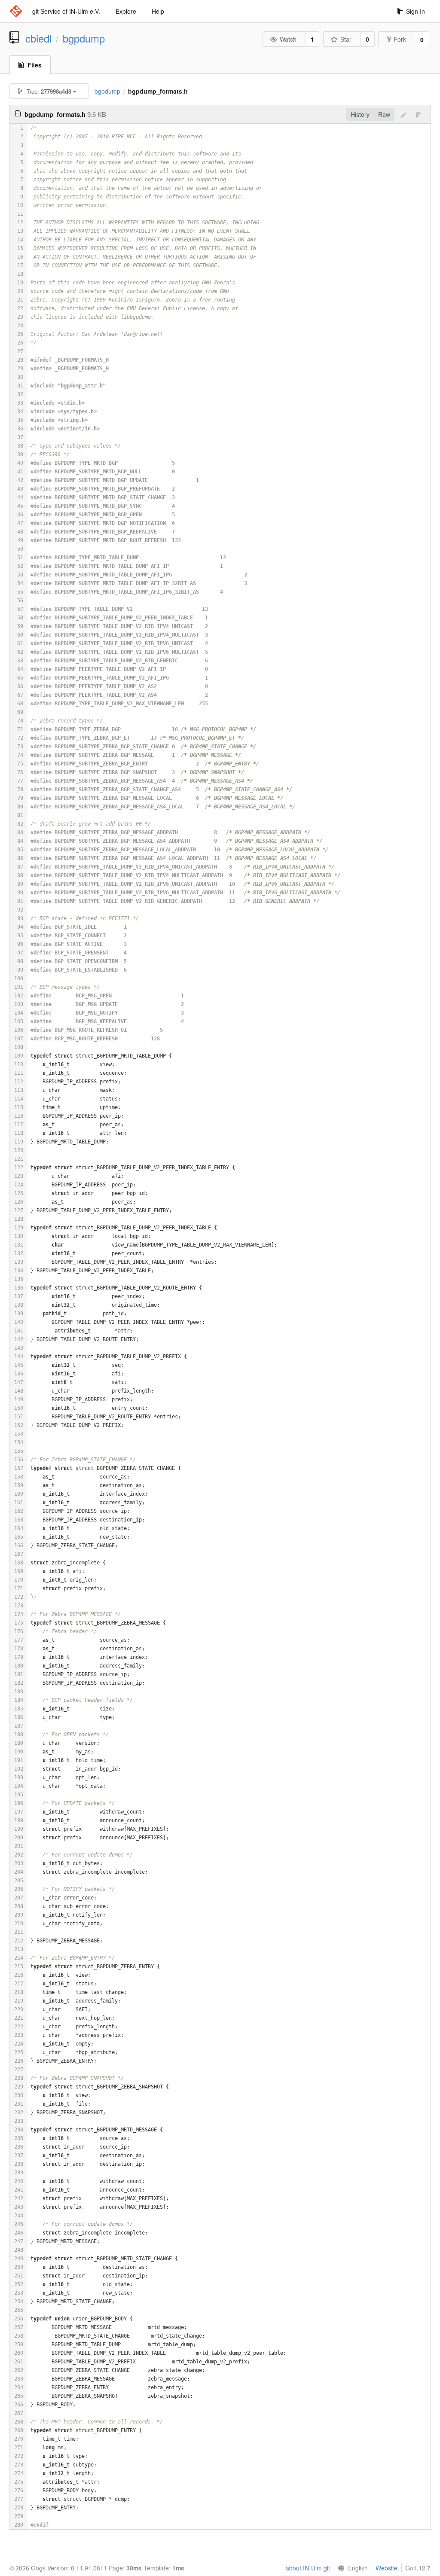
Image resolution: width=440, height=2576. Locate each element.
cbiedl (38, 38)
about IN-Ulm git (308, 2568)
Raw (384, 114)
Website (387, 2568)
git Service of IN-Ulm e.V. (66, 11)
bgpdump (84, 38)
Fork (400, 39)
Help (158, 11)
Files (35, 65)
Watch (288, 39)
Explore (126, 11)
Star (346, 39)
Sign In (416, 11)
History (360, 114)
